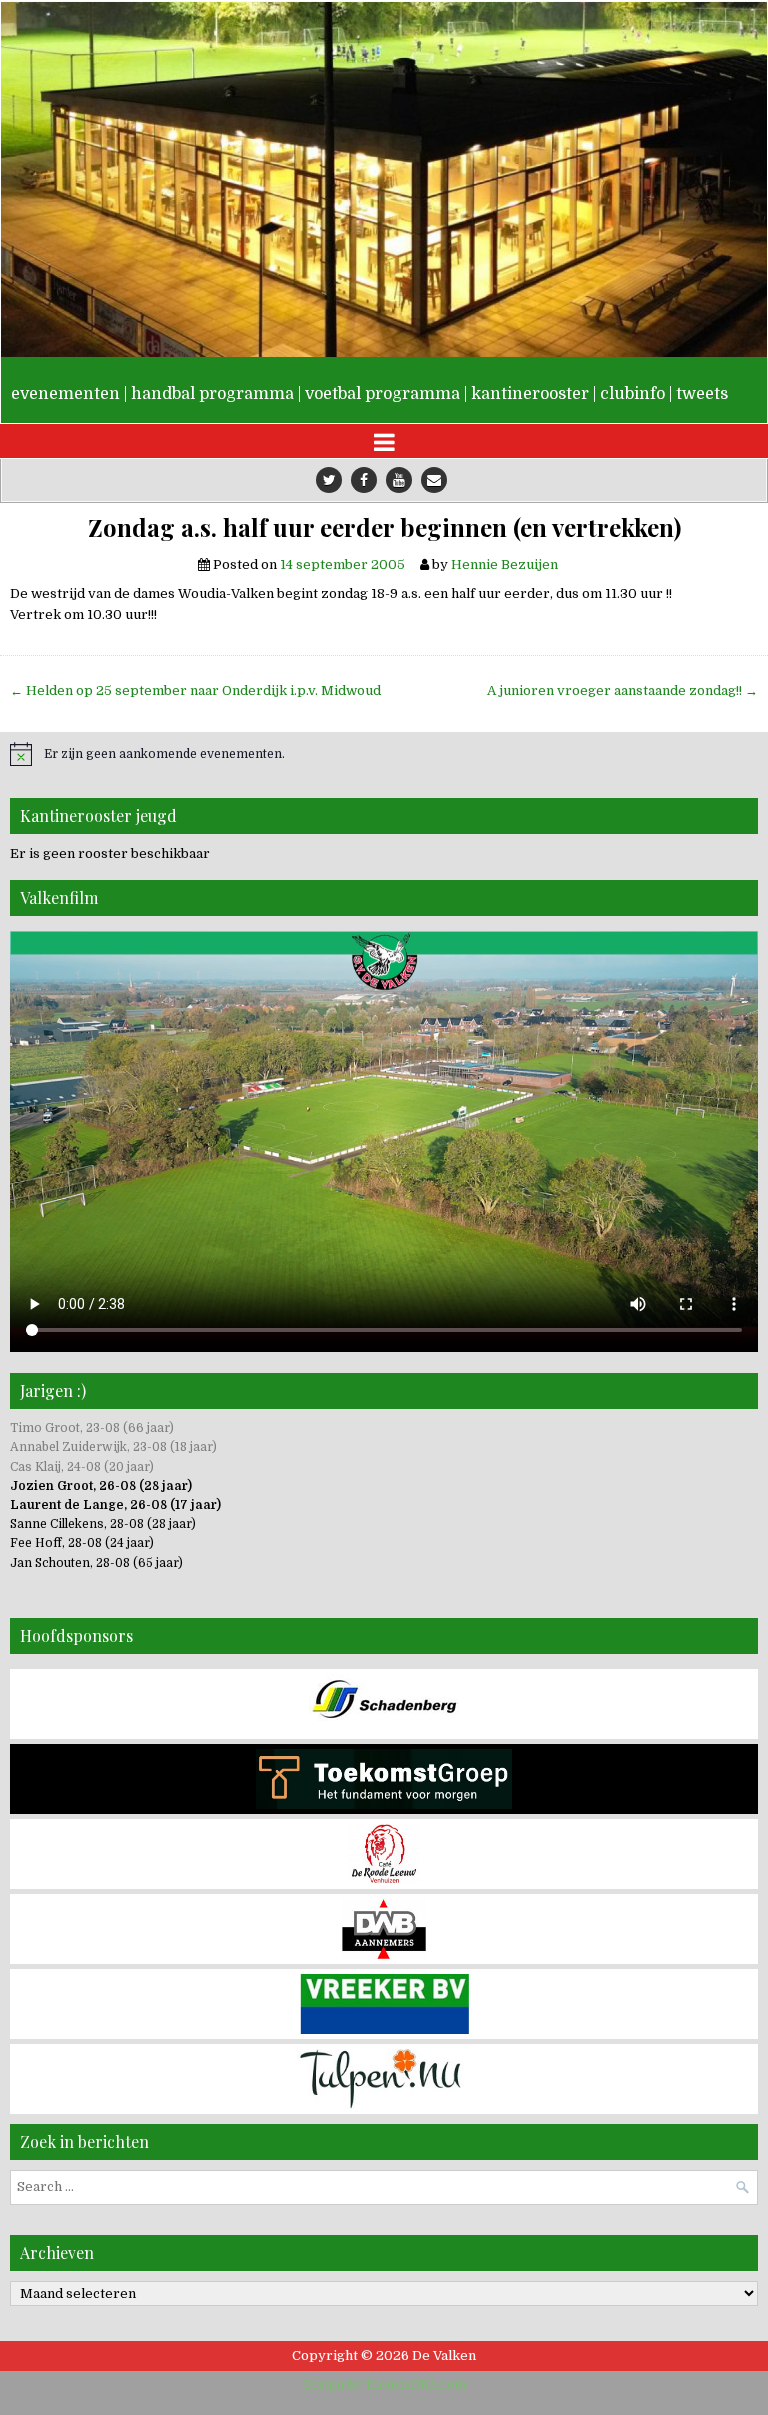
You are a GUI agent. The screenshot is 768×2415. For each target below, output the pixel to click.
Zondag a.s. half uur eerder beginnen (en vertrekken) (384, 527)
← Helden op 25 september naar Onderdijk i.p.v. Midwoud (195, 690)
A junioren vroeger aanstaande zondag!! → (622, 690)
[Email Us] (434, 480)
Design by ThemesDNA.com (384, 2385)
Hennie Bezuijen (504, 564)
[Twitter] (329, 480)
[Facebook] (364, 480)
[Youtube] (399, 480)
